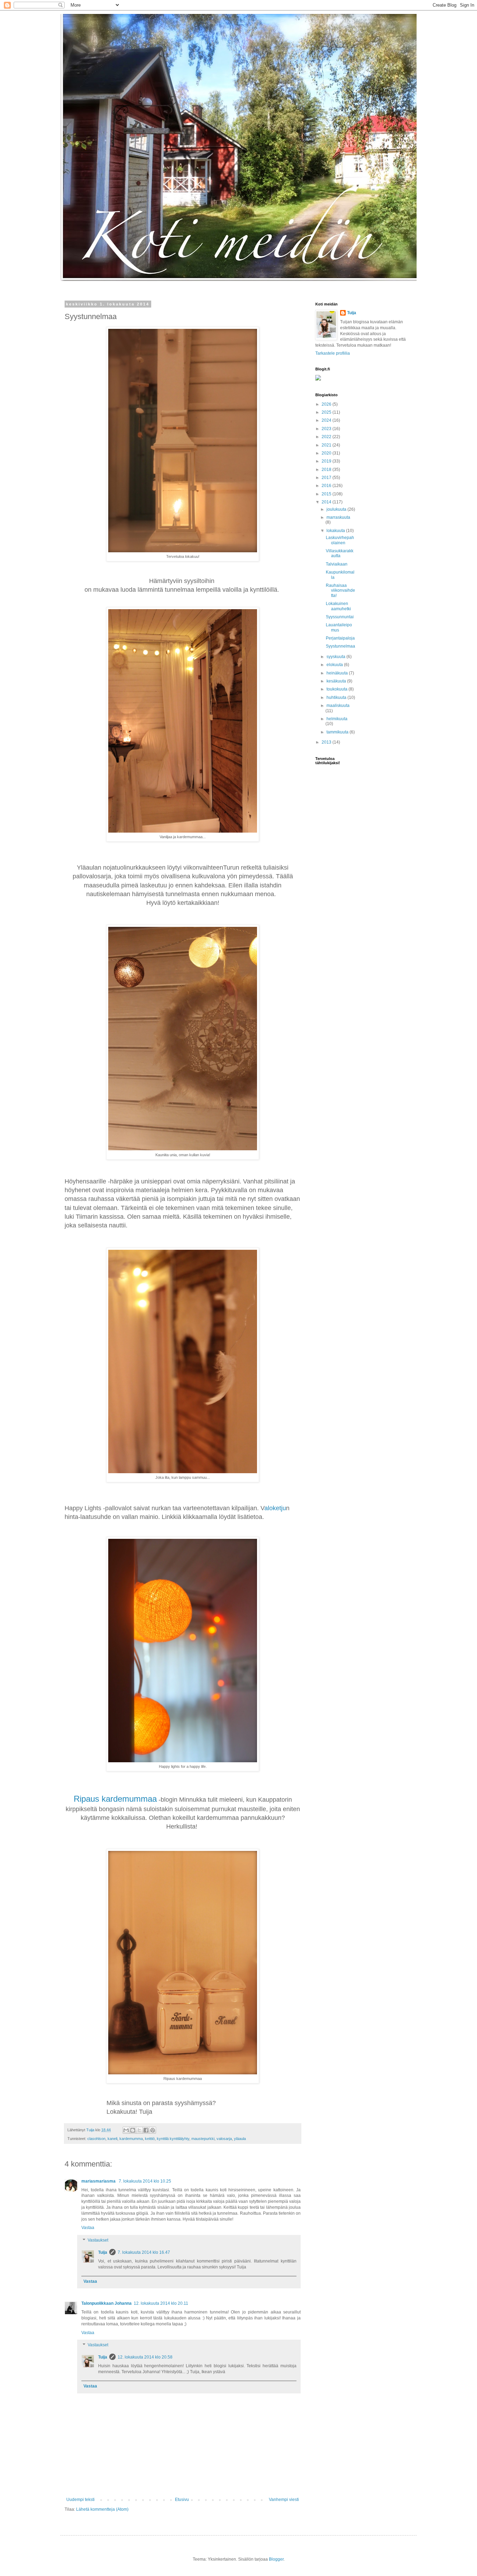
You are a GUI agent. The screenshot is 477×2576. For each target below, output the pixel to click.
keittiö (150, 2139)
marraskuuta (338, 517)
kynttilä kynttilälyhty (173, 2139)
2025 (327, 412)
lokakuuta (336, 531)
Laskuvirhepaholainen (340, 540)
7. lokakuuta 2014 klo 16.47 (144, 2252)
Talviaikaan (337, 564)
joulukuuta (337, 509)
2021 (327, 445)
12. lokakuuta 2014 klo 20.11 (161, 2303)
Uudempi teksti (80, 2500)
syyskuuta (336, 657)
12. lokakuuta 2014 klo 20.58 (145, 2357)
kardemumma (131, 2139)
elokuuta (335, 665)
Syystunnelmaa (340, 646)
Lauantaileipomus (339, 627)
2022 (327, 437)
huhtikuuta (337, 697)
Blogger (276, 2559)
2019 (327, 461)
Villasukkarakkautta (340, 553)
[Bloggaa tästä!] (133, 2130)
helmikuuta (337, 719)
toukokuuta (337, 689)
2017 (327, 478)
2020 (327, 453)
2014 (327, 502)
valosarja (224, 2139)
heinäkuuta (338, 673)
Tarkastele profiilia (333, 353)
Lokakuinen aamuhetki (338, 606)
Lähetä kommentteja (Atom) (102, 2509)
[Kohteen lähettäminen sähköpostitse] (126, 2130)
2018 (327, 470)
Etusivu (182, 2500)
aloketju (275, 1508)
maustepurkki (203, 2139)
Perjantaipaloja (340, 638)
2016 (327, 486)
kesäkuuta (337, 681)
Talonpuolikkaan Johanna (107, 2303)
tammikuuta (338, 732)
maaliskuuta (338, 706)
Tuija (103, 2252)
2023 (327, 429)
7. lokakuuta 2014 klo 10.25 (145, 2181)
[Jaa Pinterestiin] (153, 2130)
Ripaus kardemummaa (115, 1799)
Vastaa (88, 2228)
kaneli (112, 2139)
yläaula (240, 2139)
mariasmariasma (99, 2181)
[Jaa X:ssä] (139, 2130)
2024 (327, 420)
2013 (327, 742)
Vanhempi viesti (284, 2500)
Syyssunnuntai (340, 617)
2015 (327, 494)
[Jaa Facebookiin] (146, 2130)
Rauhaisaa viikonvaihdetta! (340, 591)
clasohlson (96, 2139)
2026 (327, 404)
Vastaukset (98, 2240)
